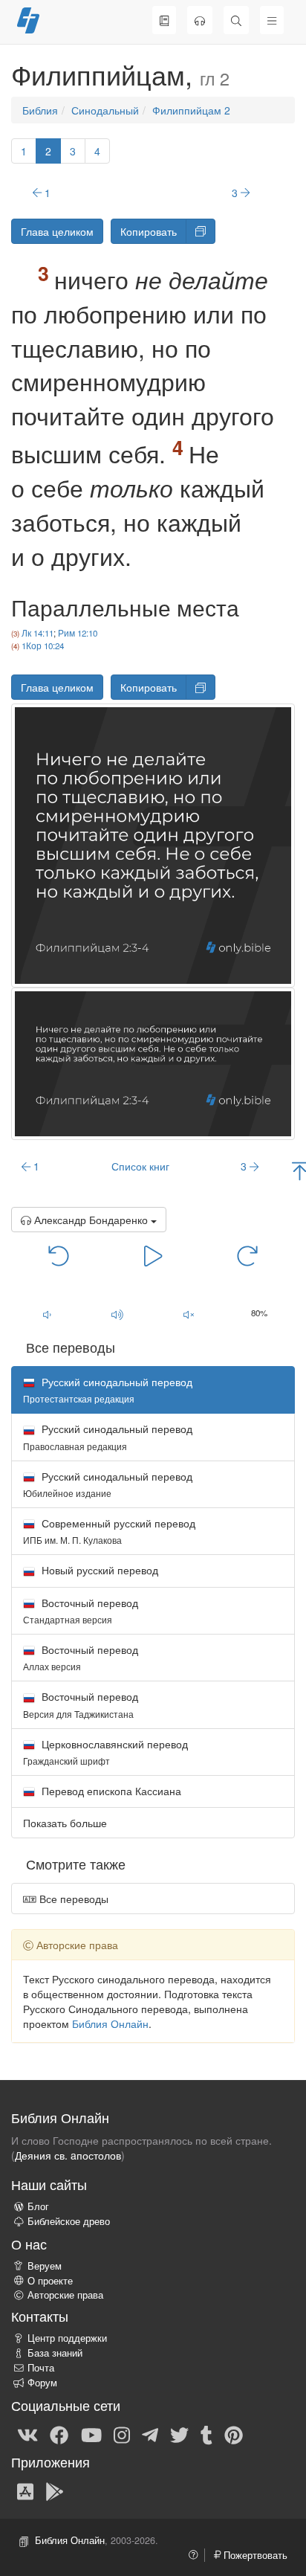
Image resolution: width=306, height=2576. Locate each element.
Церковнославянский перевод (105, 1752)
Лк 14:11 (38, 633)
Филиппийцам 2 (191, 110)
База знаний (55, 2353)
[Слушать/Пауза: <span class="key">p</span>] (153, 1255)
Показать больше (65, 1823)
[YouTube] (91, 2434)
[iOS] (25, 2490)
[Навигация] (272, 20)
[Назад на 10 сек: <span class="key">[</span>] (59, 1255)
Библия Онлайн (110, 2023)
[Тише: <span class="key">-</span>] (47, 1314)
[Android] (55, 2490)
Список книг (140, 1166)
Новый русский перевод (98, 1570)
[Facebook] (59, 2434)
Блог (38, 2206)
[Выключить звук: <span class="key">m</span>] (189, 1314)
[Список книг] (164, 20)
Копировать (149, 231)
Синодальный (105, 110)
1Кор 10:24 (43, 645)
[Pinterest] (234, 2434)
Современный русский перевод (109, 1531)
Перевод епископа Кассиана (110, 1791)
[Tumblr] (206, 2434)
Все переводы (72, 1899)
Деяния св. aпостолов (68, 2155)
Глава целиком (57, 231)
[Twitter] (179, 2434)
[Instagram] (122, 2434)
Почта (41, 2368)
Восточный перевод (81, 1610)
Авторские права (65, 2295)
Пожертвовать (254, 2555)
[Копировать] (201, 231)
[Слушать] (200, 20)
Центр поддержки (67, 2338)
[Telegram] (150, 2434)
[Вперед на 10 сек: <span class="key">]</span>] (248, 1255)
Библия (40, 110)
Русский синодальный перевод (108, 1436)
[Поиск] (236, 20)
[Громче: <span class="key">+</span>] (118, 1314)
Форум (42, 2383)
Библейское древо (69, 2221)
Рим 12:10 (78, 633)
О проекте (50, 2281)
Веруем (45, 2266)
